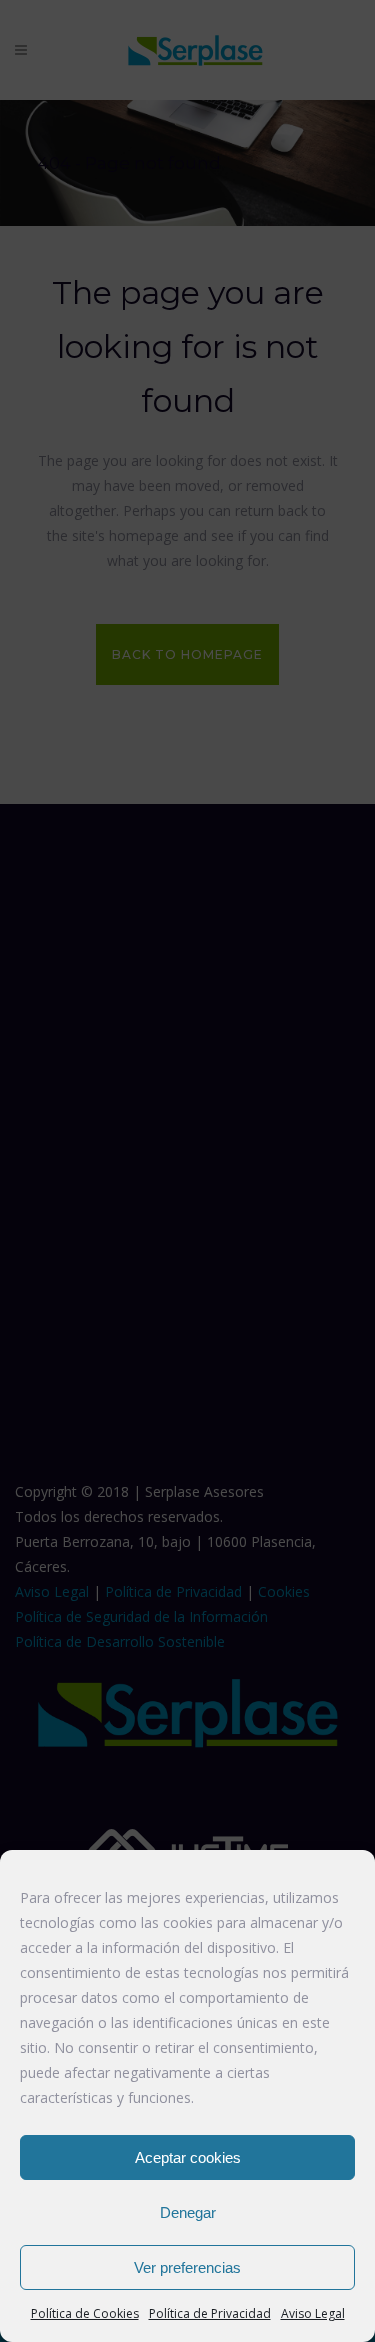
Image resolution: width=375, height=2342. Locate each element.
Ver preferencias (187, 2267)
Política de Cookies (85, 2313)
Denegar (188, 2212)
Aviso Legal (313, 2313)
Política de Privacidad (210, 2313)
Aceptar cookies (188, 2157)
